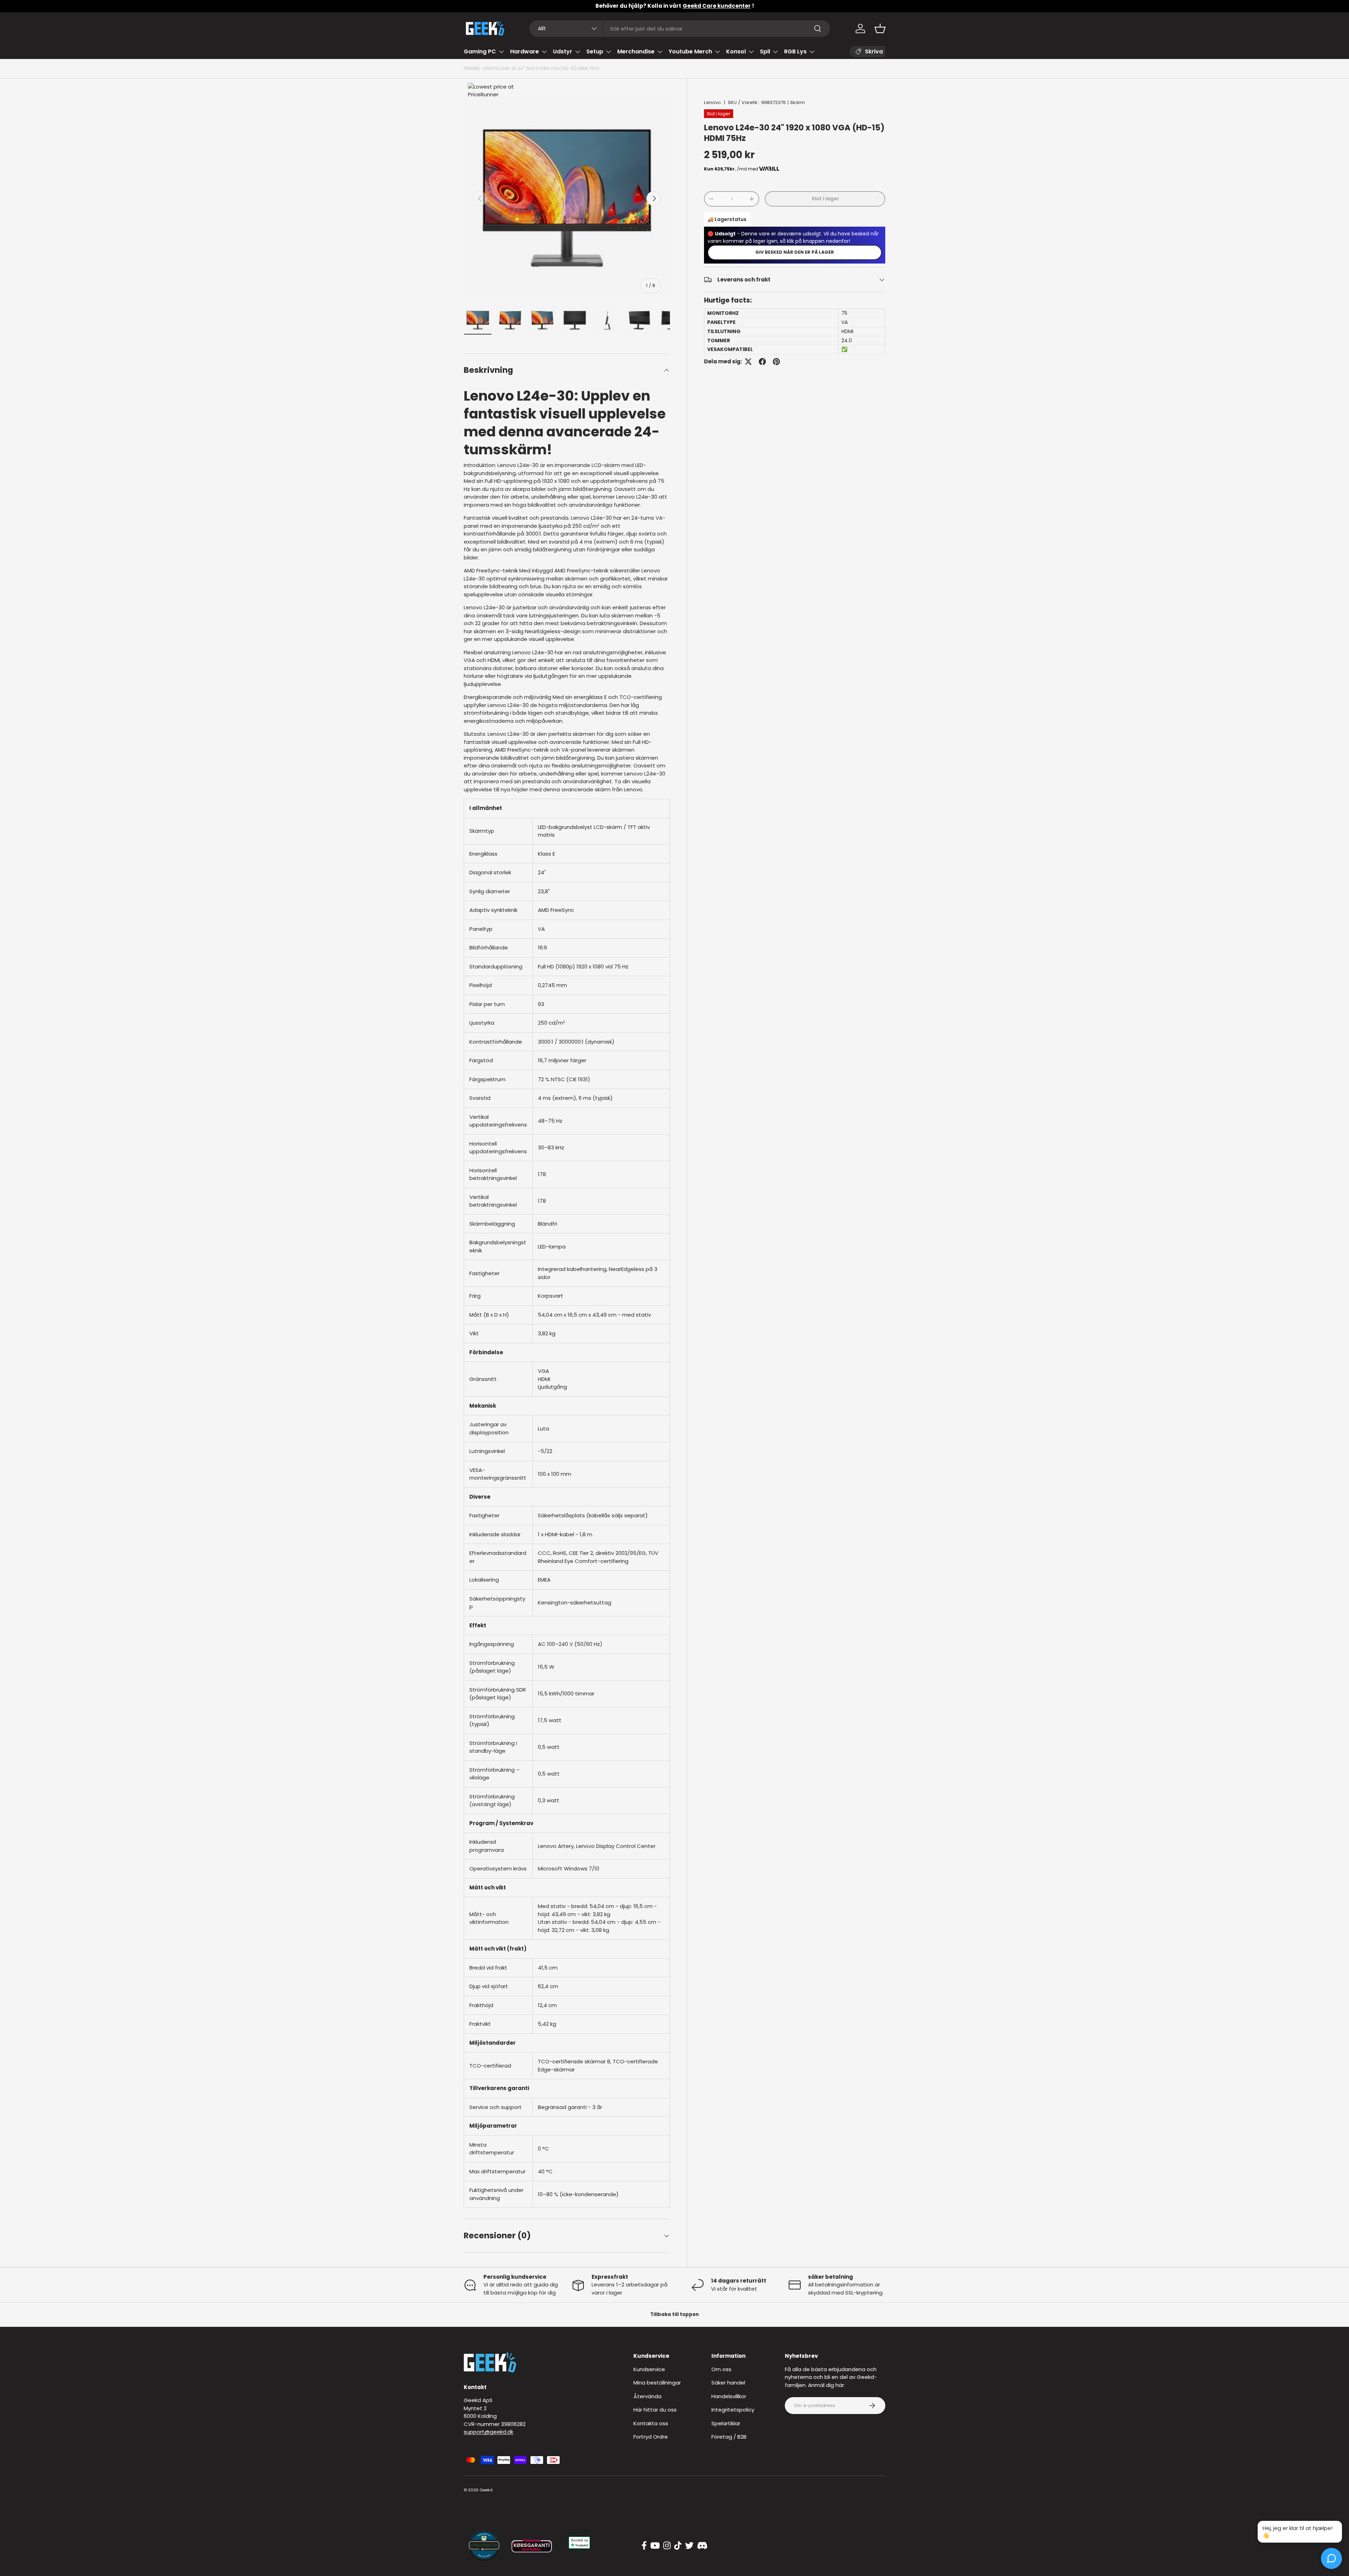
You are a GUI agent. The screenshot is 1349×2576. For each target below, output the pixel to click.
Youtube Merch (690, 51)
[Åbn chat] (1331, 2558)
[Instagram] (667, 2546)
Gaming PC (480, 51)
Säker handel (728, 2383)
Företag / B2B (729, 2437)
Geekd (486, 2490)
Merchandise (636, 51)
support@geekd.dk (488, 2432)
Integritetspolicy (733, 2410)
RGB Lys (795, 51)
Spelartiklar (726, 2423)
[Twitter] (689, 2546)
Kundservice (649, 2369)
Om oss (721, 2369)
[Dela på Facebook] (762, 362)
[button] (880, 28)
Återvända (647, 2396)
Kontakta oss (651, 2423)
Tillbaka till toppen (674, 2314)
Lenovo (712, 102)
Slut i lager (825, 199)
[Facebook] (644, 2546)
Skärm (797, 102)
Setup (595, 51)
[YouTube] (655, 2546)
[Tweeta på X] (748, 362)
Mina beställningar (657, 2383)
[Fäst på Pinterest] (776, 362)
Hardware (524, 51)
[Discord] (702, 2546)
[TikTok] (678, 2546)
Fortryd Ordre (651, 2437)
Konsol (736, 51)
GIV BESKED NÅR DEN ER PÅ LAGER (795, 252)
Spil (765, 51)
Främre (472, 68)
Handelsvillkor (729, 2396)
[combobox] (680, 29)
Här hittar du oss (655, 2410)
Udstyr (563, 51)
